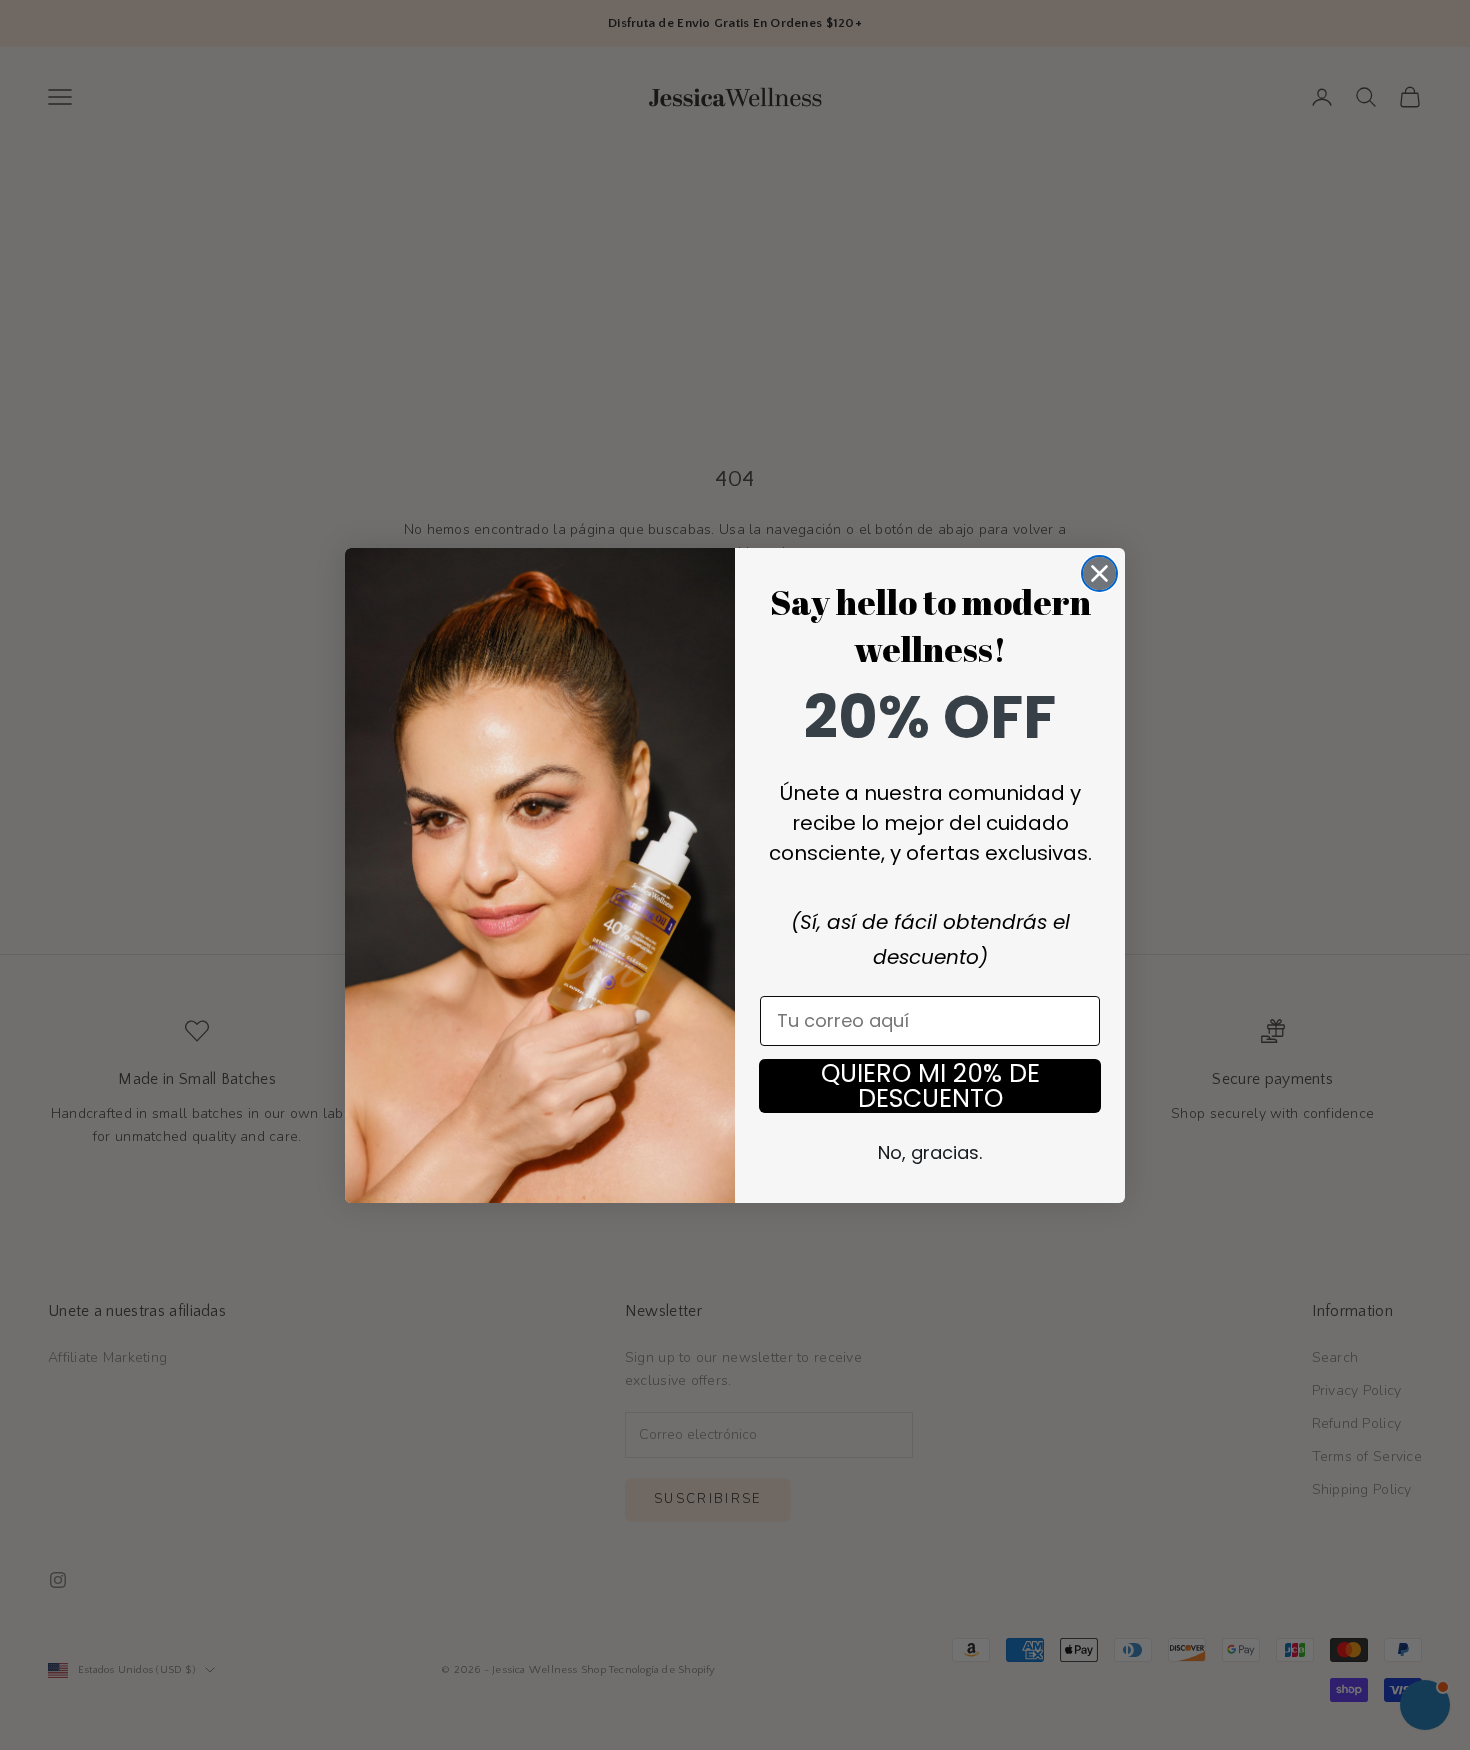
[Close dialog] (1099, 573)
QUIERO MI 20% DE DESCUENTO (930, 1086)
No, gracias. (930, 1152)
